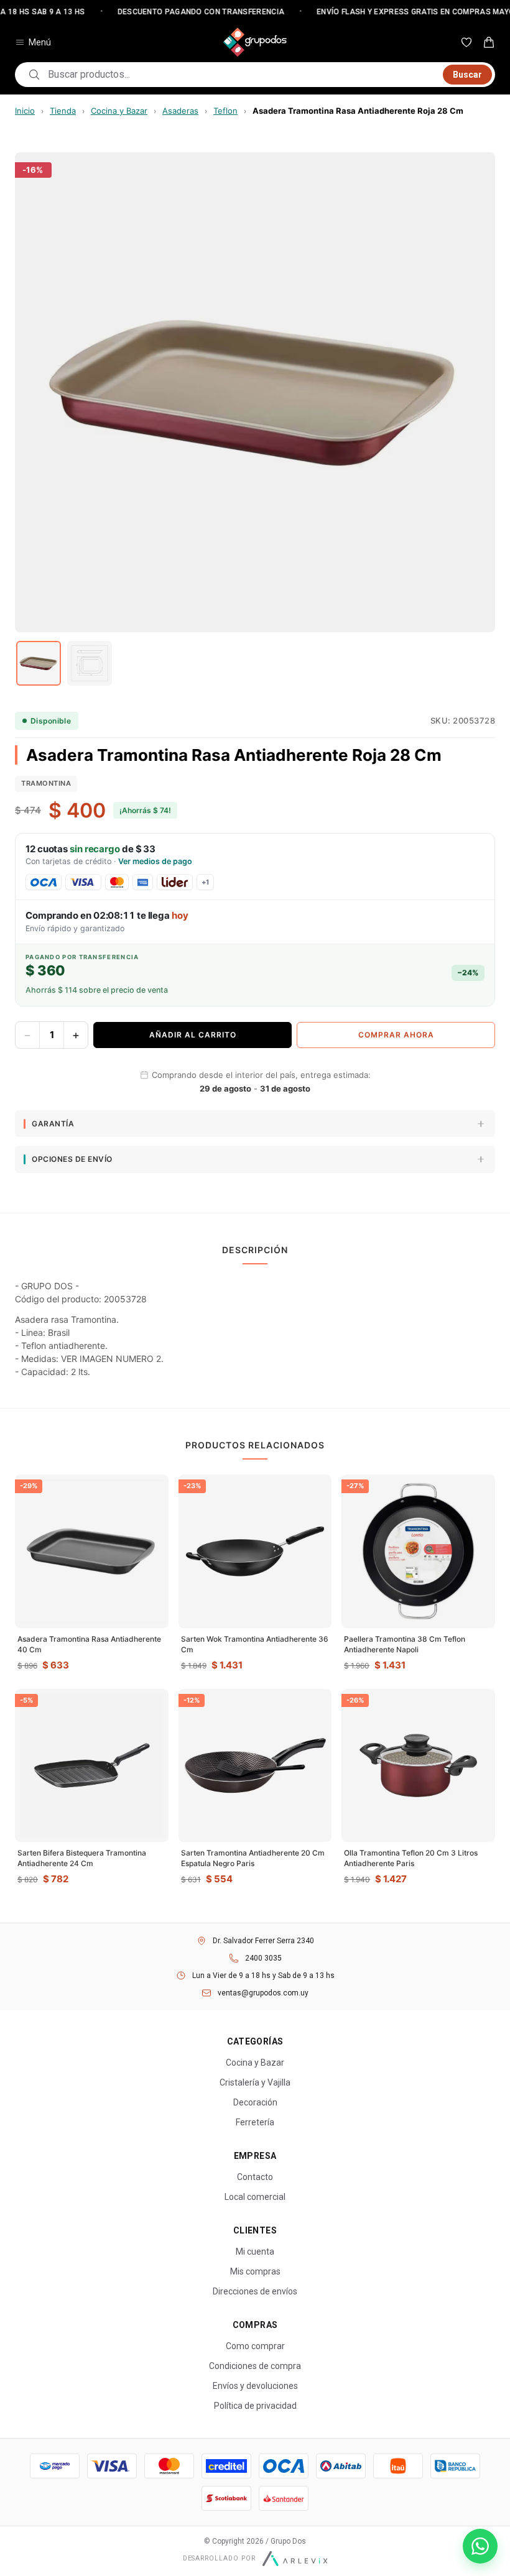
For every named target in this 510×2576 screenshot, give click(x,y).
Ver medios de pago (155, 861)
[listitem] (39, 663)
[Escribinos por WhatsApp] (480, 2546)
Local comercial (255, 2197)
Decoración (255, 2102)
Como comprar (255, 2346)
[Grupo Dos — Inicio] (255, 42)
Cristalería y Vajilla (255, 2082)
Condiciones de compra (255, 2366)
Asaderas (180, 111)
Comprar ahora (396, 1035)
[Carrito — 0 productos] (489, 42)
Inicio (25, 111)
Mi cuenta (255, 2252)
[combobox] (242, 75)
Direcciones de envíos (255, 2291)
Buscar (467, 75)
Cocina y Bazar (119, 111)
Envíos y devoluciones (255, 2386)
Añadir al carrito (193, 1035)
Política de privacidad (255, 2406)
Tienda (63, 111)
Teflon (225, 111)
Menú (40, 42)
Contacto (255, 2177)
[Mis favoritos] (466, 42)
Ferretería (255, 2122)
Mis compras (255, 2271)
